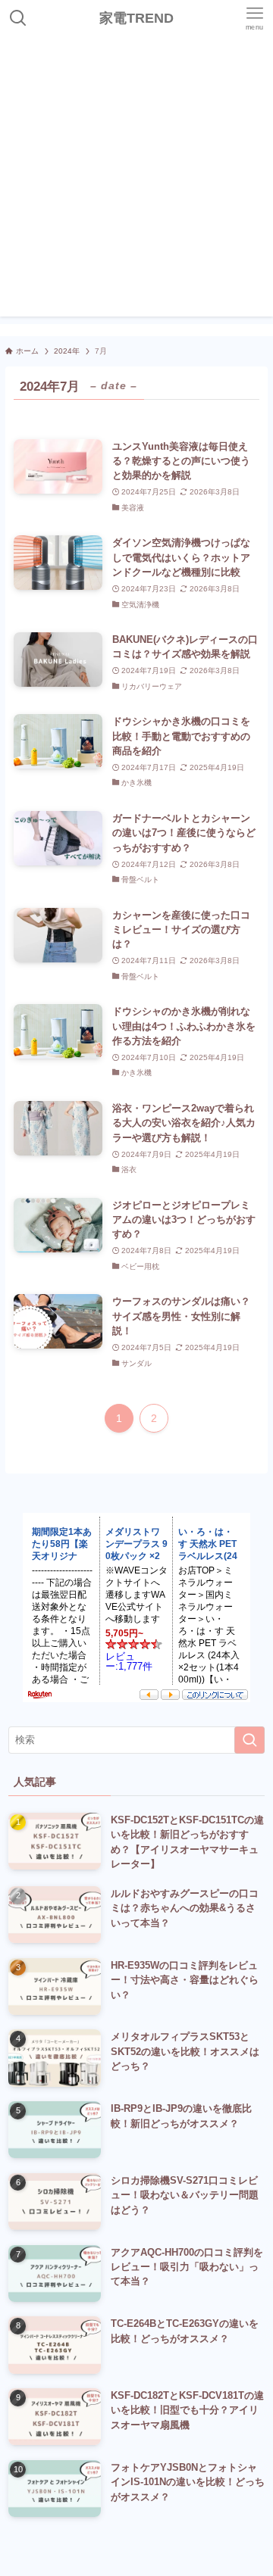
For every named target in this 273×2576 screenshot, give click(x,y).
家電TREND (136, 18)
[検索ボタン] (18, 18)
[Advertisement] (136, 180)
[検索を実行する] (249, 1740)
